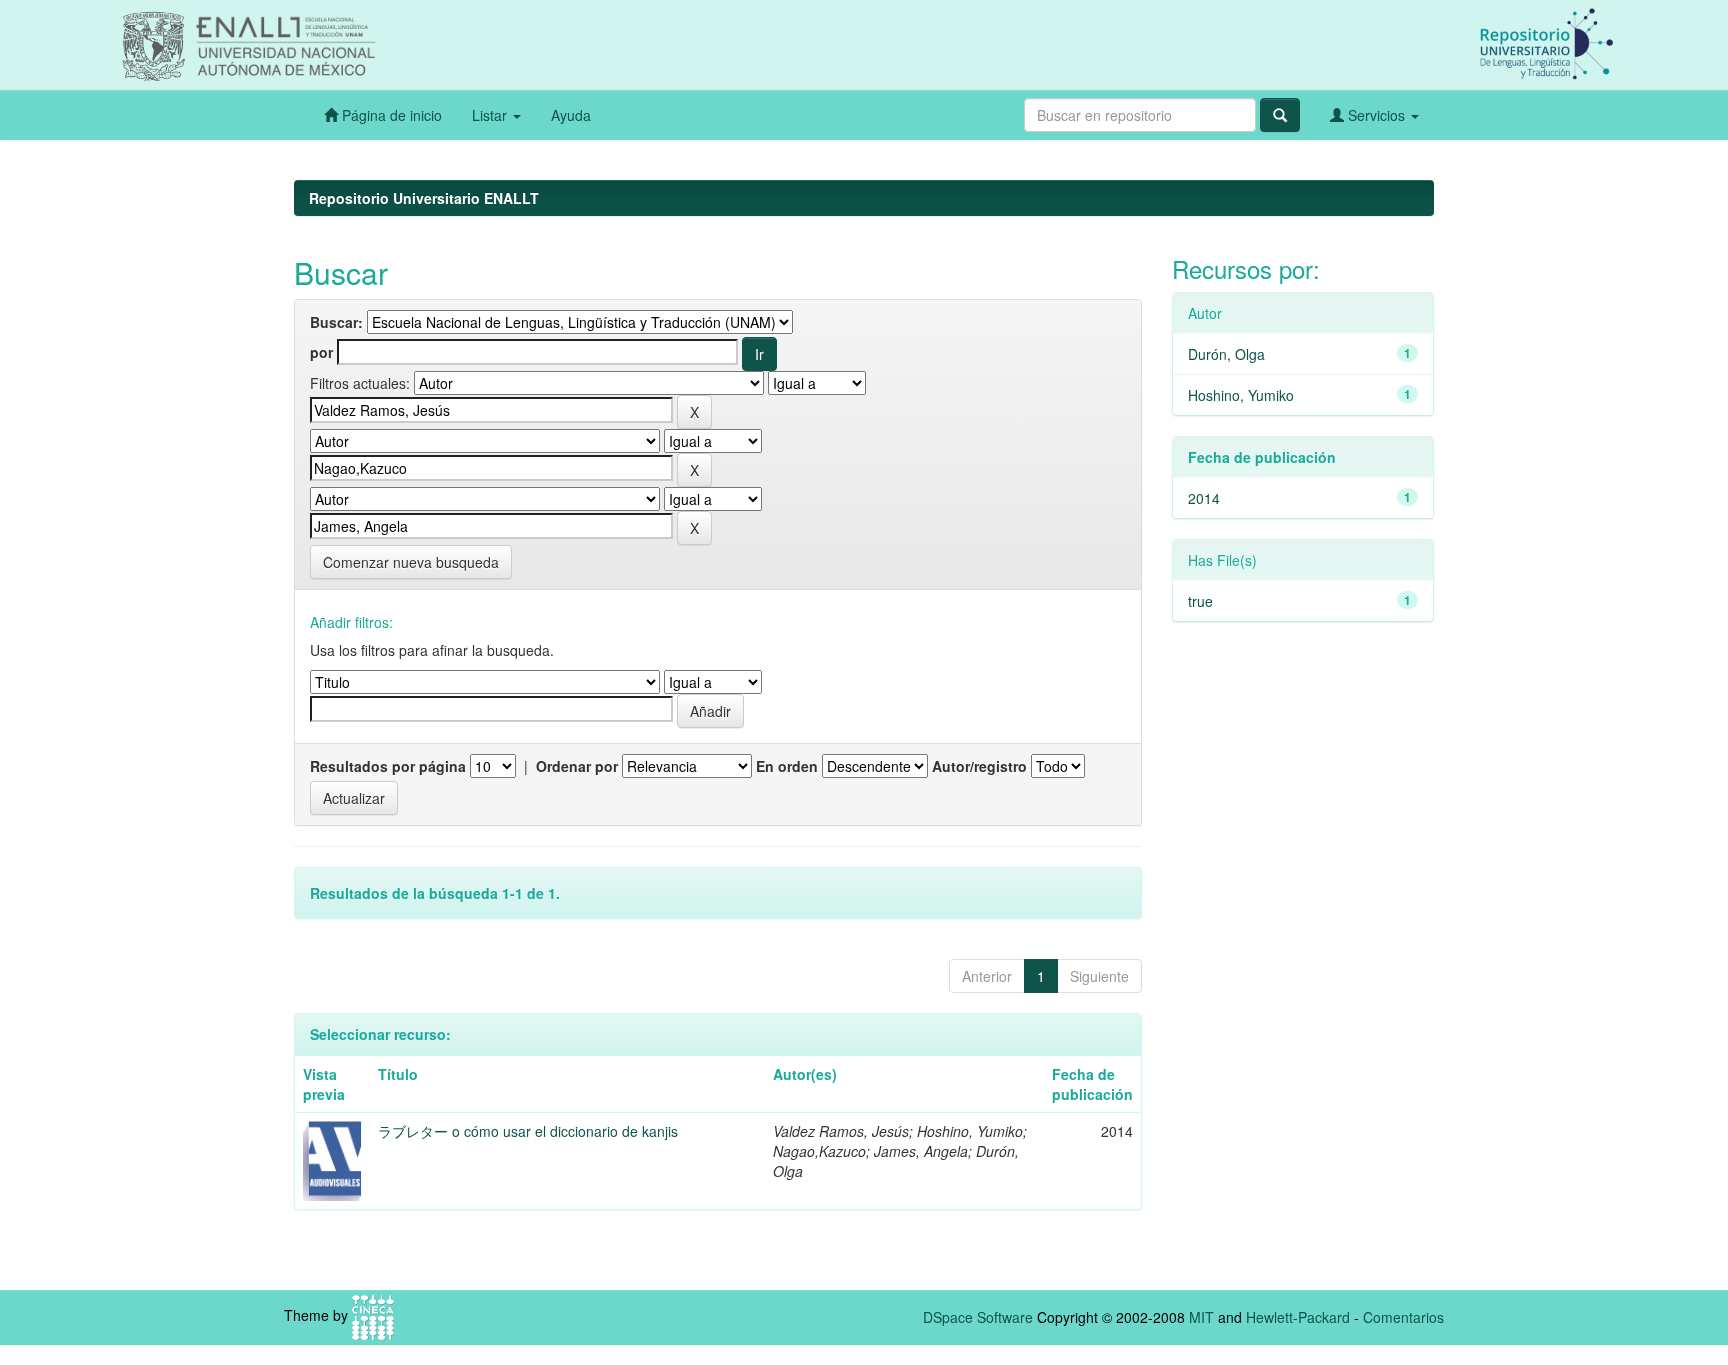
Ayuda (571, 115)
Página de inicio (390, 115)
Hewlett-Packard (1298, 1317)
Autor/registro (979, 766)
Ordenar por (577, 766)
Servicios (1376, 115)
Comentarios (1403, 1317)
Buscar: (336, 322)
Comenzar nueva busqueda (411, 562)
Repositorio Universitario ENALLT (424, 198)
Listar (491, 115)
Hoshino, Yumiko (1241, 395)
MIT (1201, 1317)
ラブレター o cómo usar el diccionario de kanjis (528, 1131)
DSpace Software (978, 1317)
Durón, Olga (1226, 354)
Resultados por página (388, 766)
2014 (1204, 498)
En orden (787, 766)
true (1200, 601)
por (321, 352)
